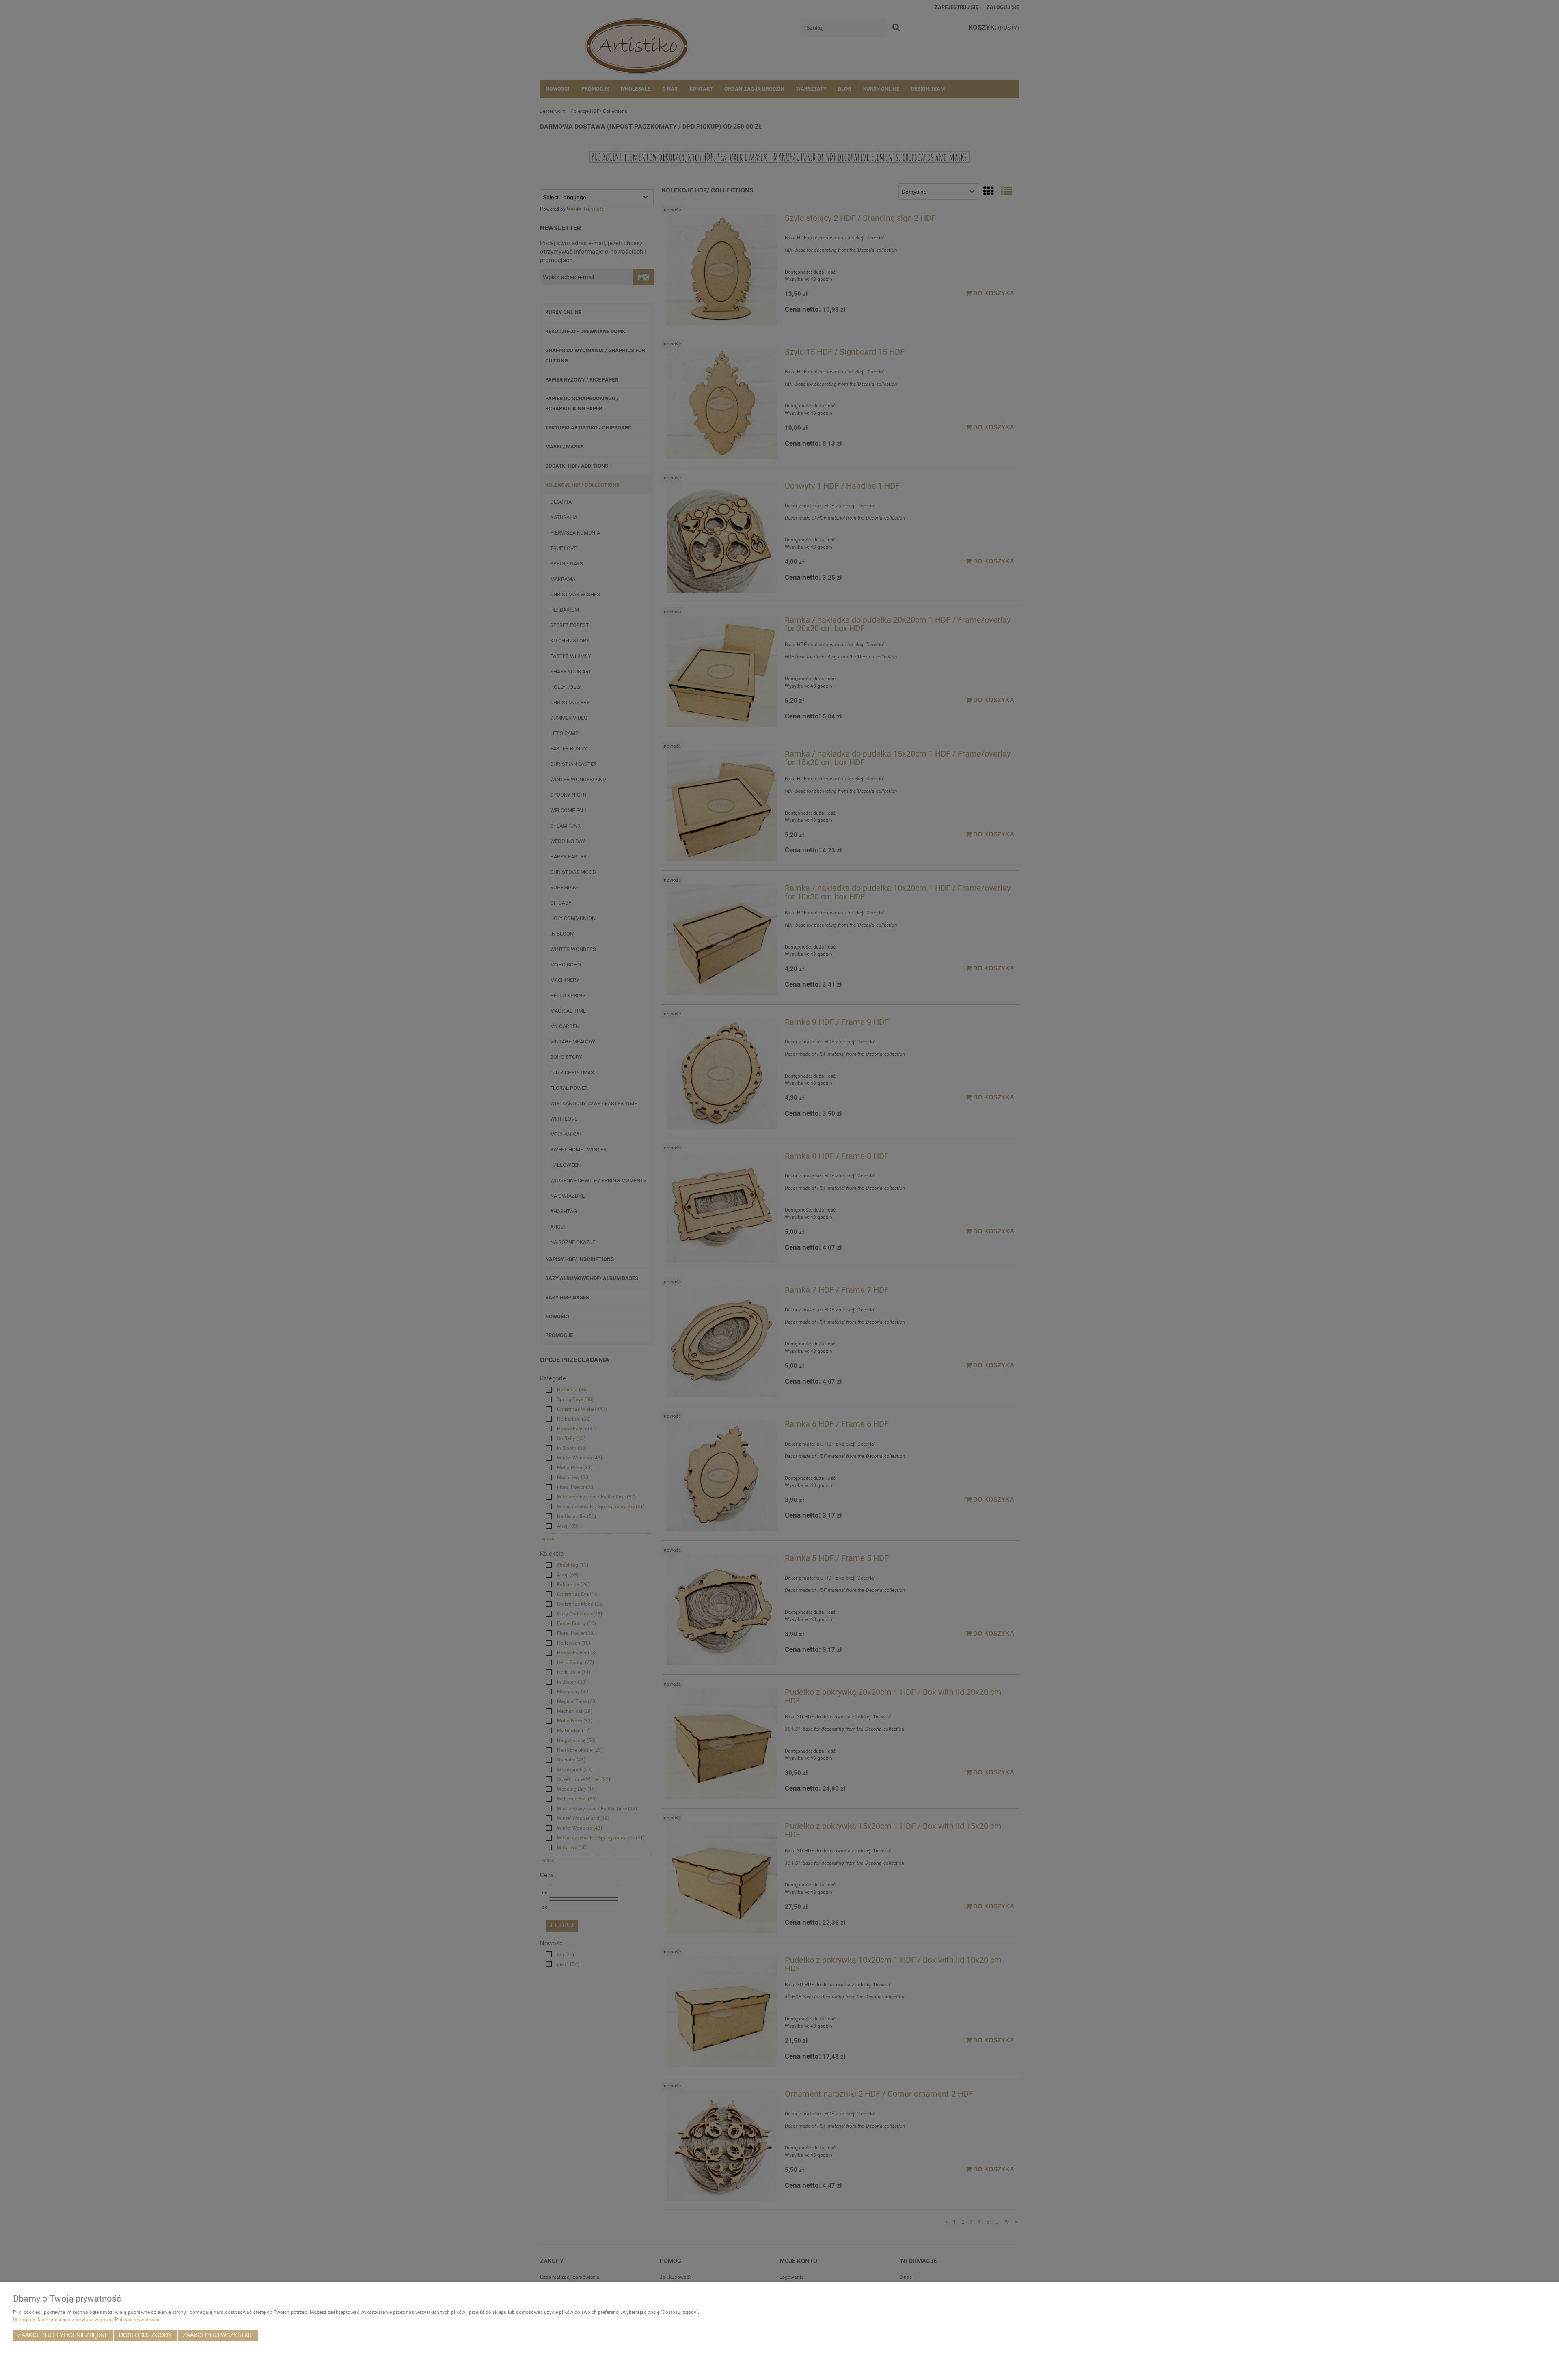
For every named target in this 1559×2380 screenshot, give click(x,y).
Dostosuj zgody (145, 2335)
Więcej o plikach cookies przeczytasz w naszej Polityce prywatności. (87, 2320)
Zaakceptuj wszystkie (218, 2335)
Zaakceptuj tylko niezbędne (63, 2335)
